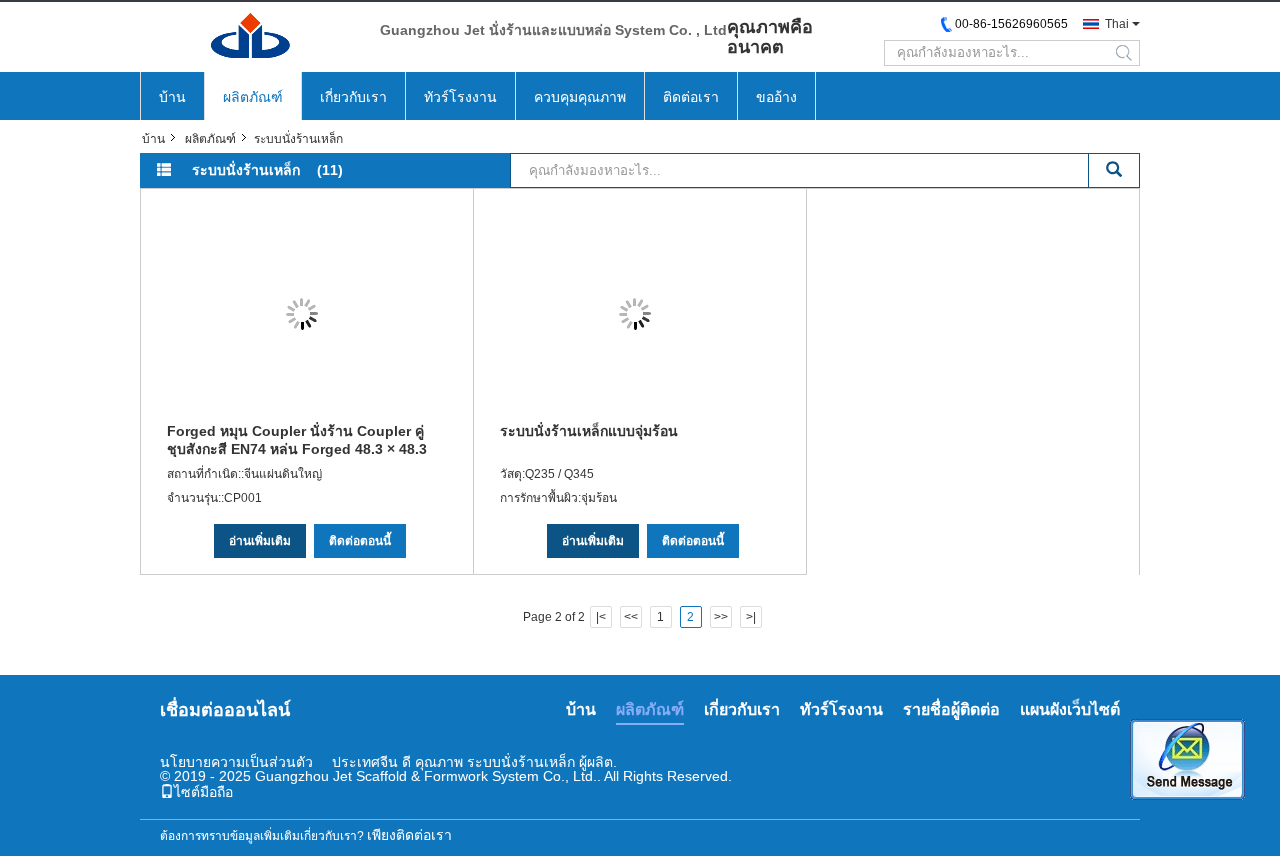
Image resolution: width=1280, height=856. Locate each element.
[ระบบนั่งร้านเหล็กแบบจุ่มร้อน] (635, 314)
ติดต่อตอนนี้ (360, 541)
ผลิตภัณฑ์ (253, 97)
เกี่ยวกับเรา (353, 97)
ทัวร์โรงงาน (460, 97)
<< (631, 617)
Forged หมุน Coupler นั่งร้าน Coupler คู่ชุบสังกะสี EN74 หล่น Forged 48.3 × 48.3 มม (297, 440)
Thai (1117, 24)
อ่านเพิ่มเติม (260, 541)
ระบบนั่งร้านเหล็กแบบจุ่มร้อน (589, 431)
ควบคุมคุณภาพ (580, 97)
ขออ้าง (776, 97)
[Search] (1114, 170)
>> (721, 617)
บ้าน (172, 97)
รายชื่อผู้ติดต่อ (951, 709)
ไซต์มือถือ (203, 792)
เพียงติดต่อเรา (409, 835)
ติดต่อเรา (691, 97)
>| (751, 617)
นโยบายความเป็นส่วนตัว (236, 762)
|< (601, 617)
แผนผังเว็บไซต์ (1070, 709)
